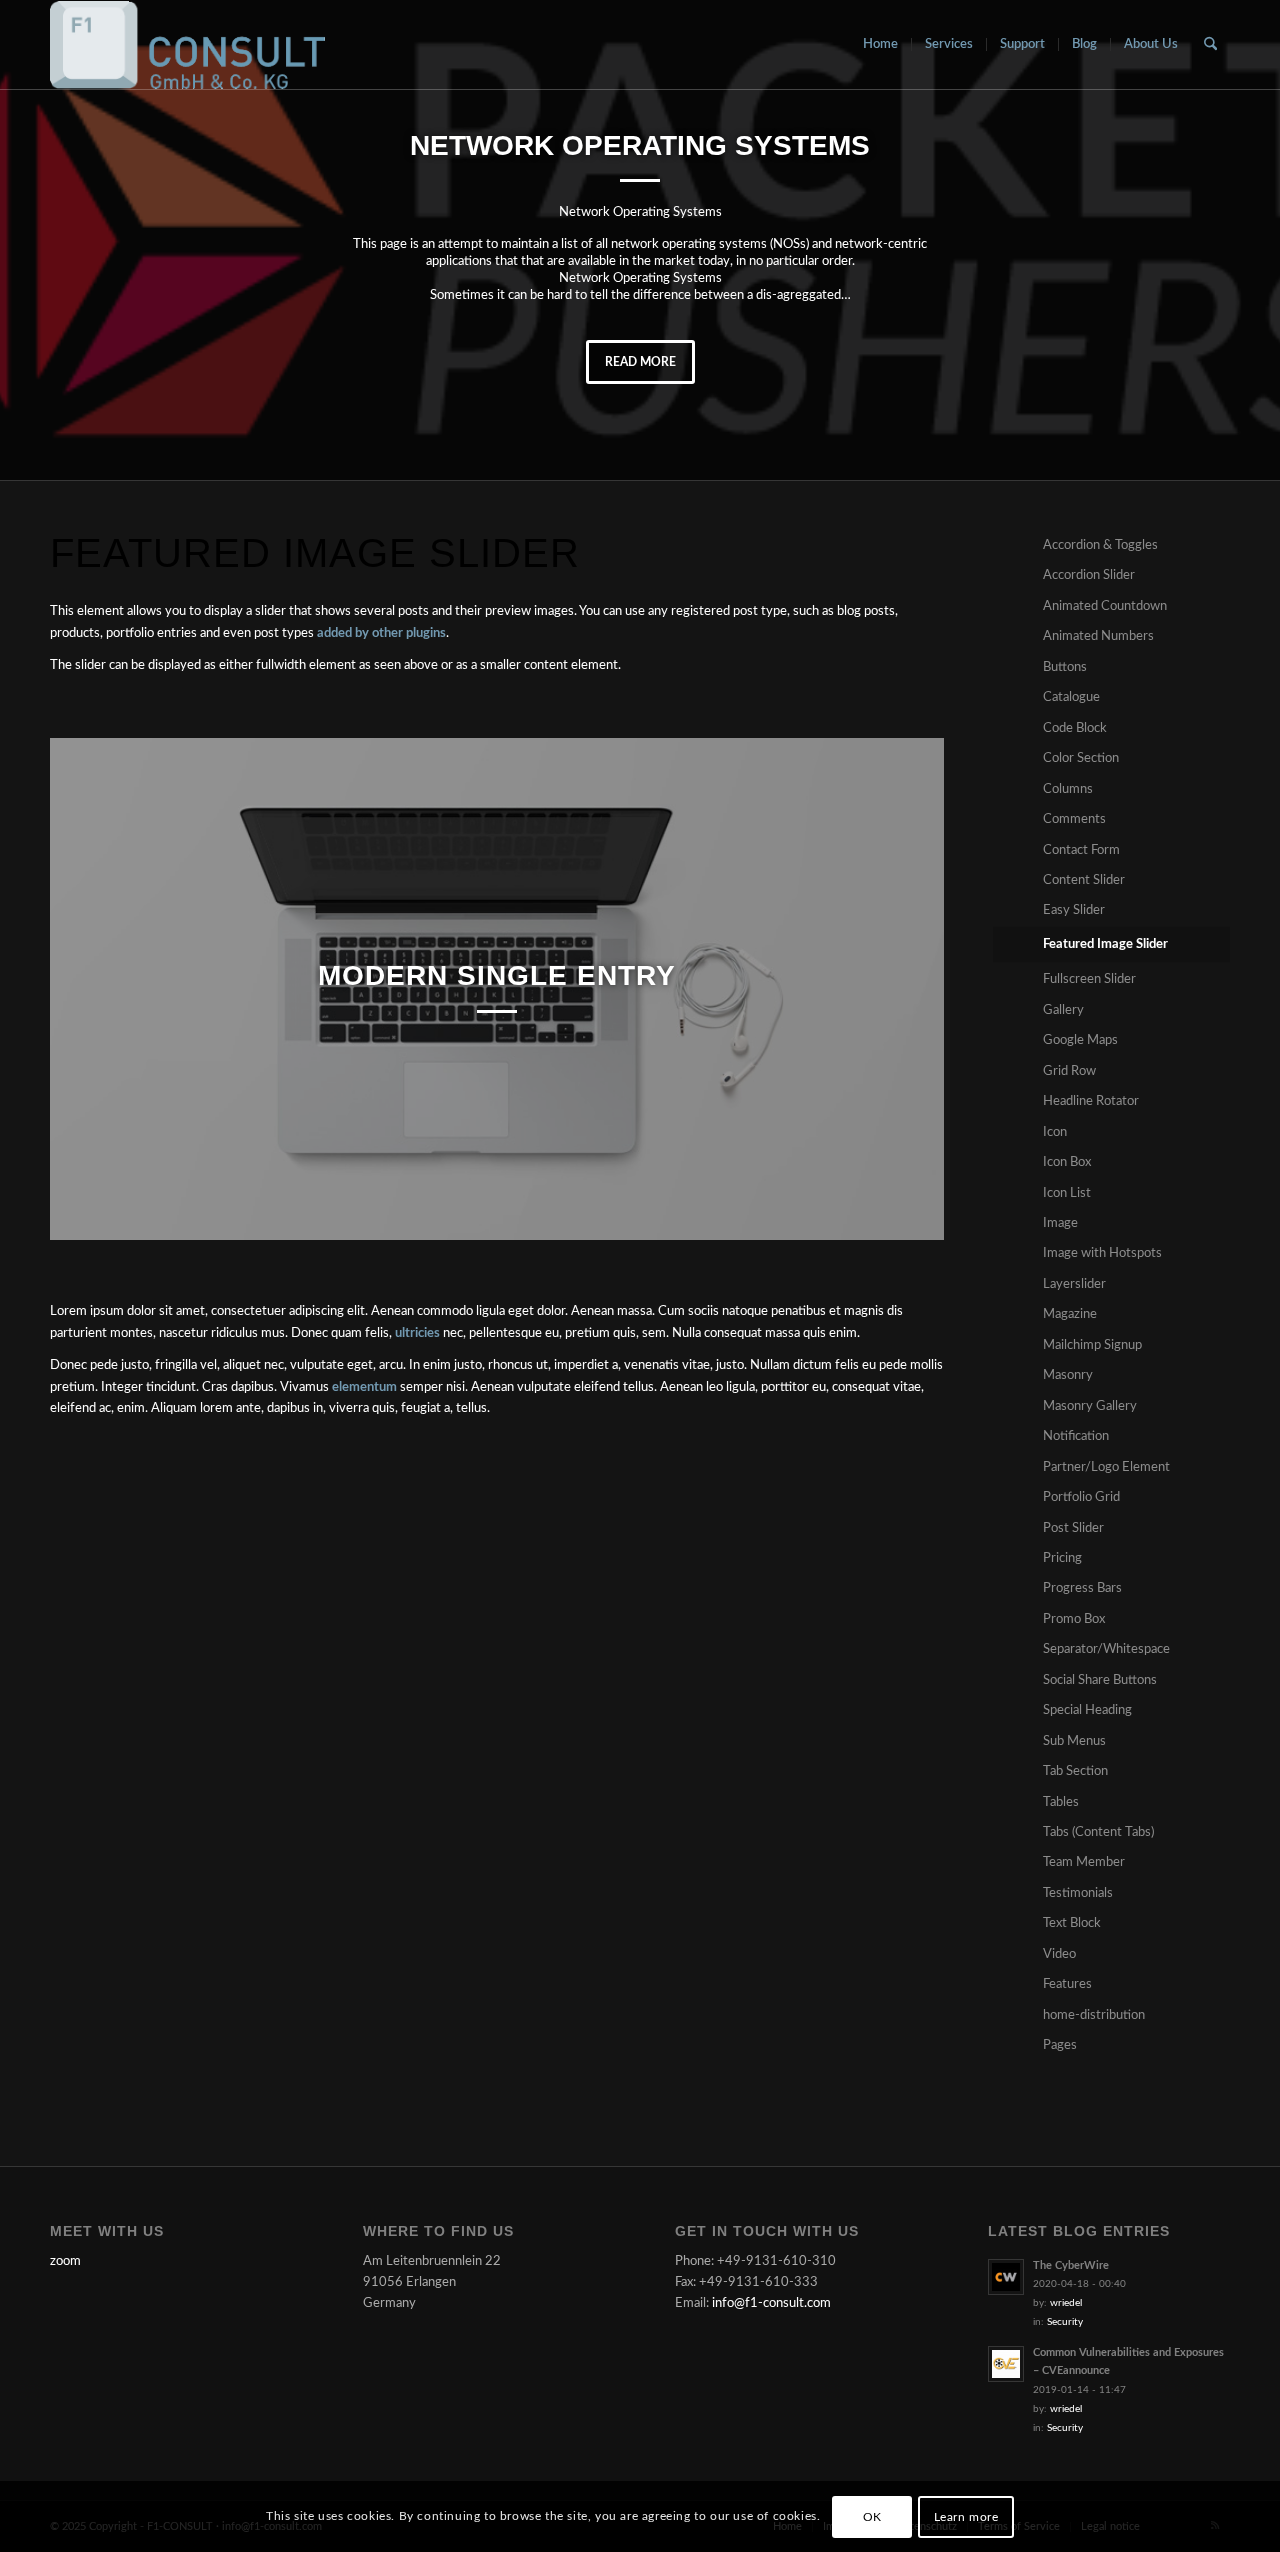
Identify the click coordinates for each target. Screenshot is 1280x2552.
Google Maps (1080, 1040)
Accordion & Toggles (1100, 545)
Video (1059, 1954)
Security (1065, 2322)
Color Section (1081, 758)
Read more (640, 362)
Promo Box (1074, 1619)
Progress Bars (1082, 1588)
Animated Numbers (1098, 636)
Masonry (1068, 1375)
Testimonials (1078, 1893)
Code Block (1075, 728)
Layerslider (1074, 1284)
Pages (1060, 2045)
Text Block (1072, 1923)
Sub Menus (1074, 1741)
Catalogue (1071, 697)
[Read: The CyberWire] (1006, 2277)
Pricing (1062, 1558)
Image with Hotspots (1102, 1253)
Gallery (1063, 1010)
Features (1067, 1984)
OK (872, 2517)
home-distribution (1094, 2015)
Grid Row (1069, 1071)
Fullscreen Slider (1089, 979)
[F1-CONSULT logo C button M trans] (187, 45)
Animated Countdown (1105, 606)
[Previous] (95, 989)
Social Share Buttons (1100, 1680)
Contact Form (1081, 850)
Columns (1068, 789)
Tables (1061, 1802)
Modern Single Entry (497, 975)
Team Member (1084, 1862)
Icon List (1067, 1193)
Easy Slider (1074, 910)
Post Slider (1073, 1528)
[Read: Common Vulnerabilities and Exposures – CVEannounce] (1006, 2364)
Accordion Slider (1089, 575)
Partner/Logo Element (1106, 1467)
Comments (1074, 819)
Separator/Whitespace (1106, 1649)
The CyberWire (1071, 2265)
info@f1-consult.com (771, 2303)
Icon (1055, 1132)
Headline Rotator (1091, 1101)
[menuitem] (880, 45)
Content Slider (1084, 880)
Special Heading (1087, 1710)
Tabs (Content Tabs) (1098, 1832)
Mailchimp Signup (1092, 1345)
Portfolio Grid (1081, 1497)
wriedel (1066, 2303)
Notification (1076, 1436)
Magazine (1070, 1314)
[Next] (899, 989)
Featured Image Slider (1105, 944)
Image (1060, 1223)
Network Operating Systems (640, 145)
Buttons (1065, 667)
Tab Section (1075, 1771)
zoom (65, 2261)
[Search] (1210, 45)
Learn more (966, 2517)
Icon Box (1067, 1162)
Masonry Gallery (1090, 1406)
